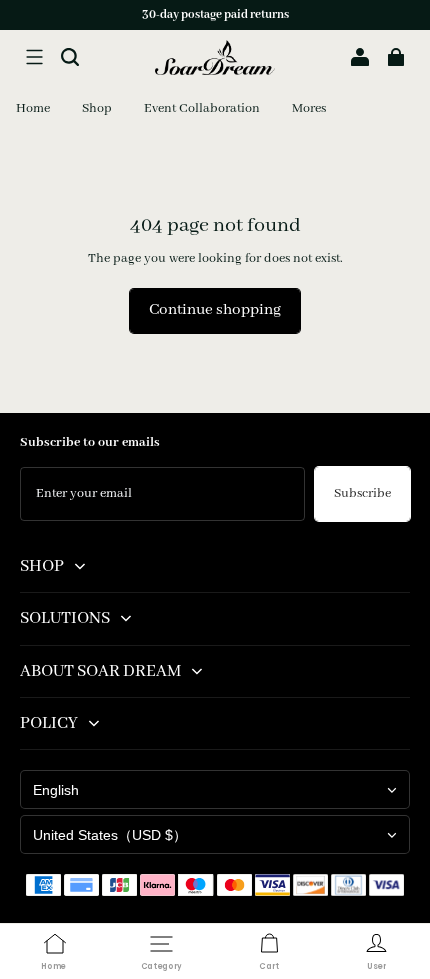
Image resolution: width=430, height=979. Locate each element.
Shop (97, 108)
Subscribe (362, 493)
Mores (309, 108)
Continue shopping (215, 310)
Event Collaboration (202, 108)
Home (33, 108)
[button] (34, 57)
